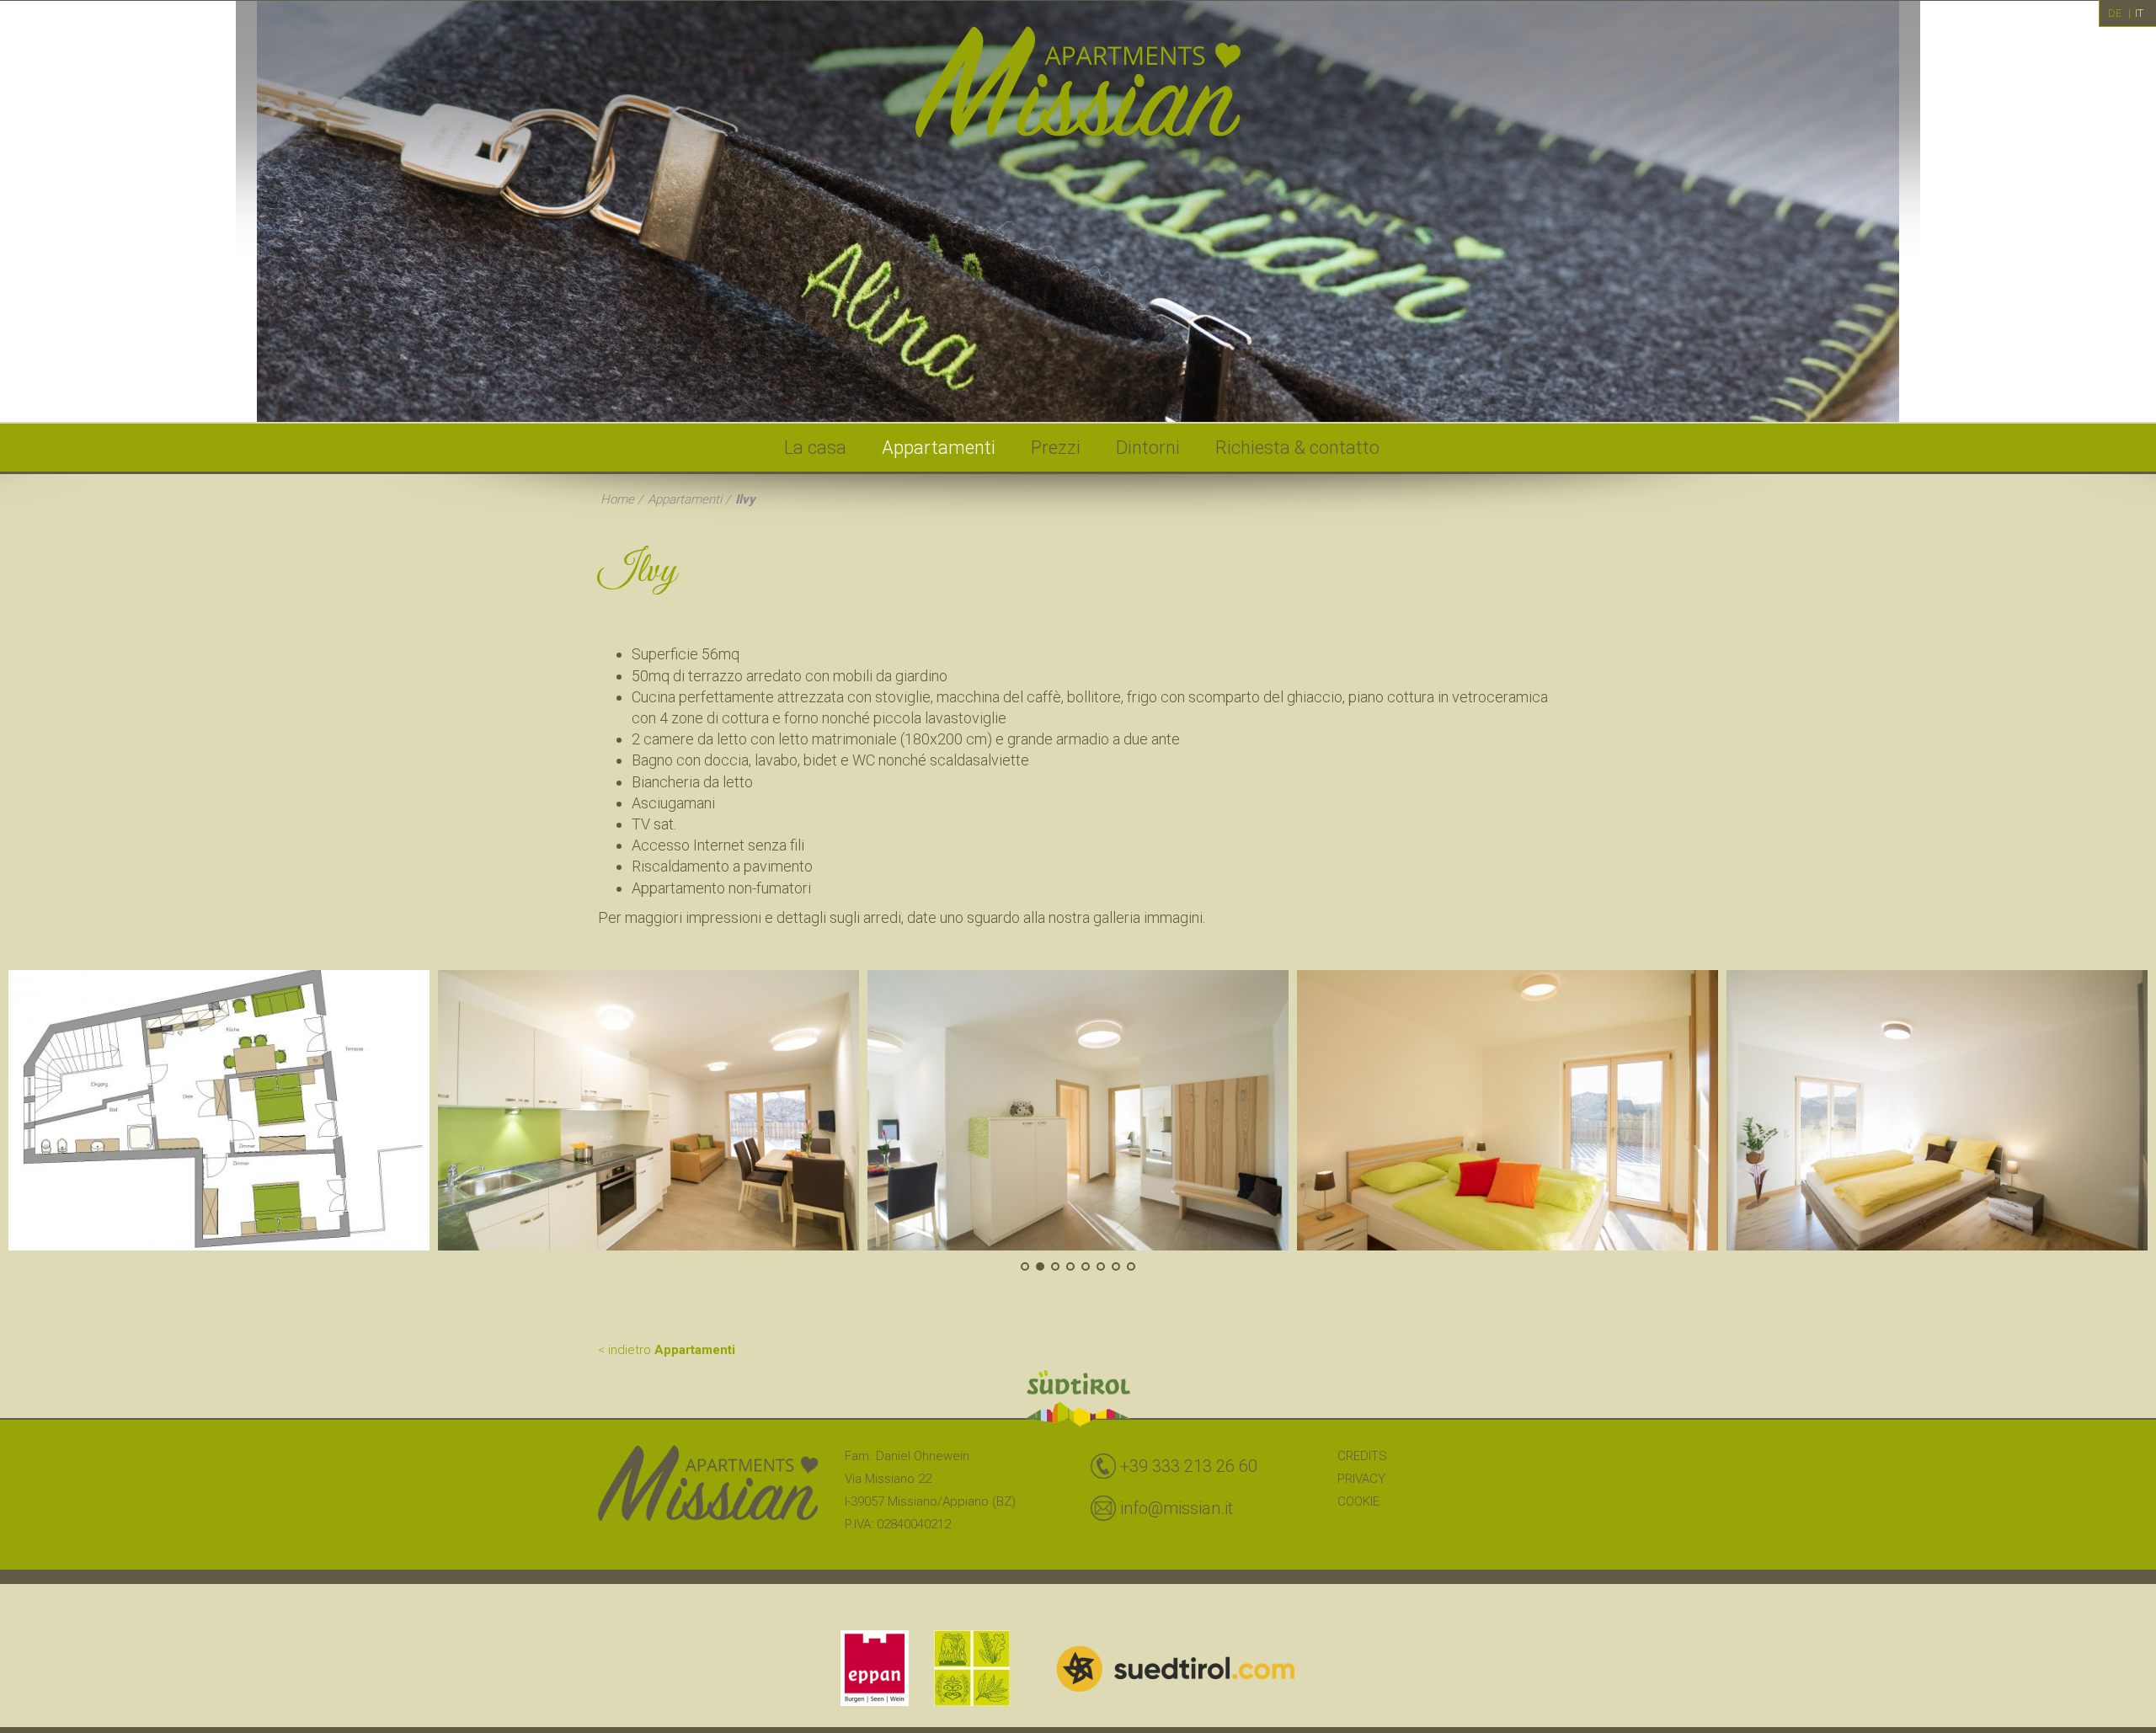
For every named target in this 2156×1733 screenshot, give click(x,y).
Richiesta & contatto (1297, 448)
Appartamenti (939, 448)
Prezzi (1056, 448)
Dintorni (1148, 448)
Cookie (1358, 1501)
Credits (1362, 1456)
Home (617, 499)
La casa (815, 448)
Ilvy (745, 499)
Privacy (1361, 1479)
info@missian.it (1177, 1508)
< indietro (667, 1350)
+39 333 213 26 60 (1189, 1466)
